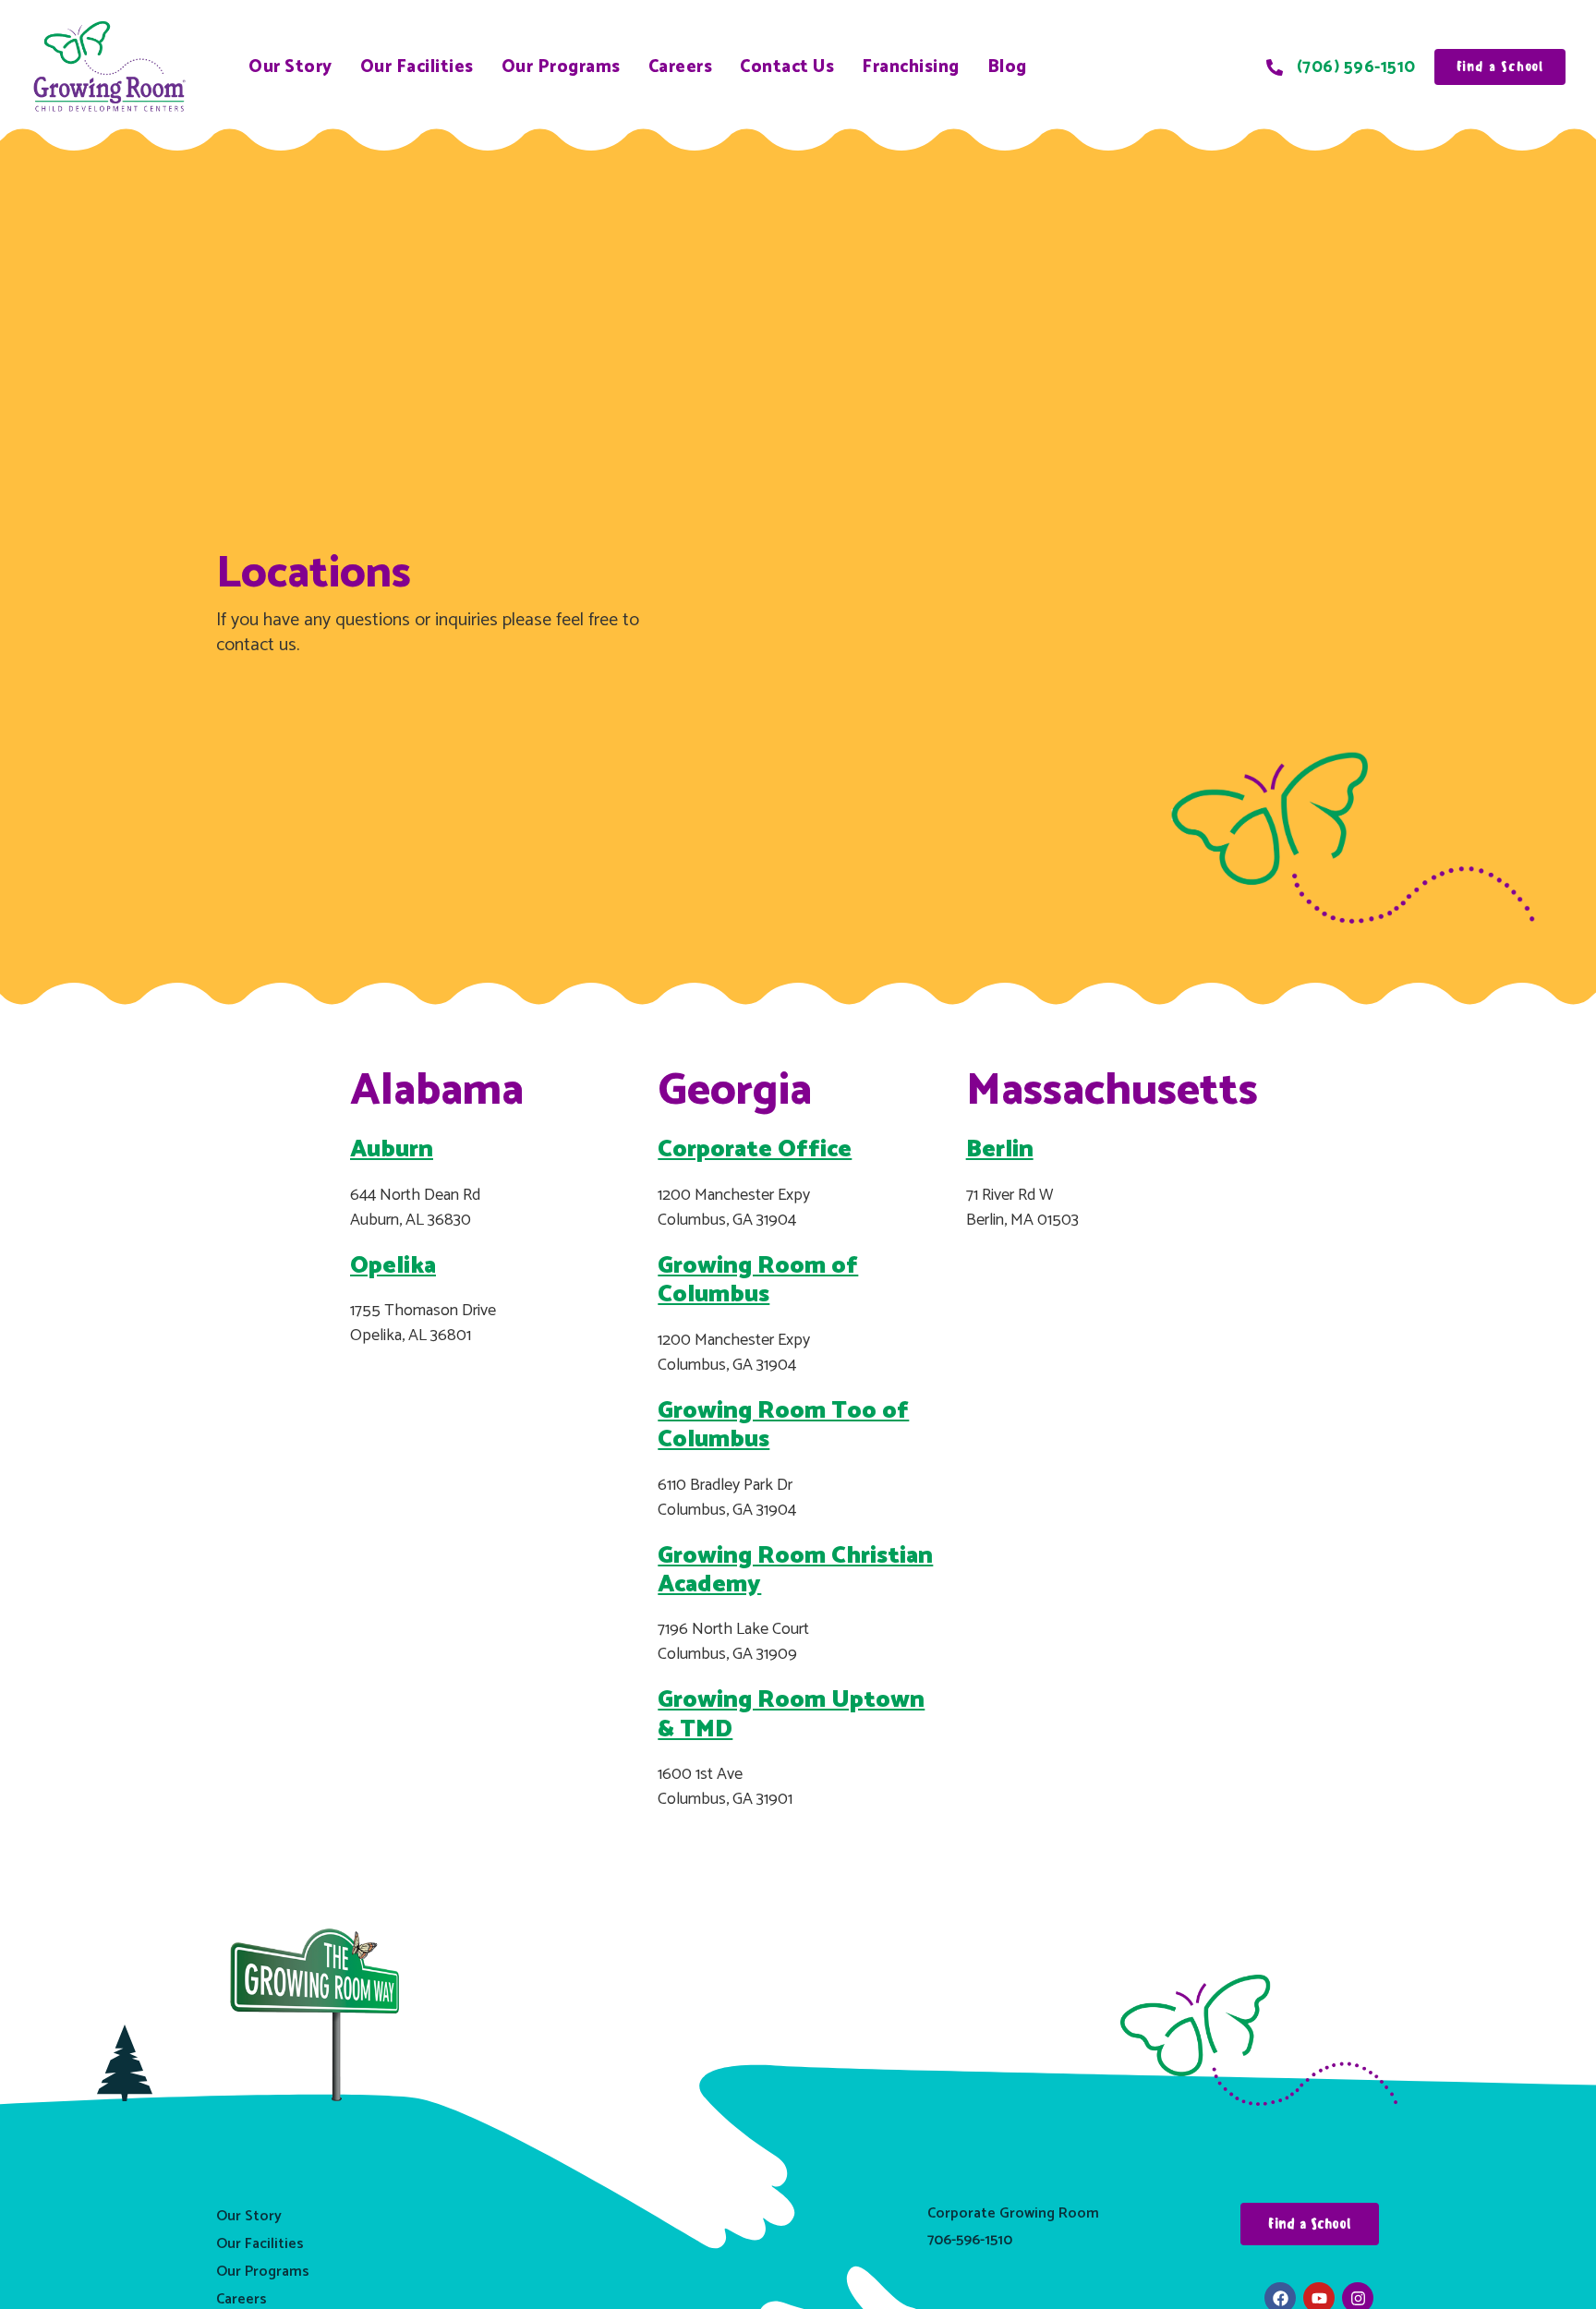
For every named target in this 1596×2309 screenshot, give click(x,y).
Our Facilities (417, 67)
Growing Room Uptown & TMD (791, 1714)
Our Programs (561, 67)
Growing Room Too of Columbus (783, 1425)
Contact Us (787, 67)
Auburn (392, 1149)
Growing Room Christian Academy (795, 1570)
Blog (1007, 67)
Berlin (1000, 1149)
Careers (681, 67)
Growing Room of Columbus (758, 1280)
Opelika (393, 1266)
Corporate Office (755, 1149)
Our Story (290, 67)
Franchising (911, 67)
